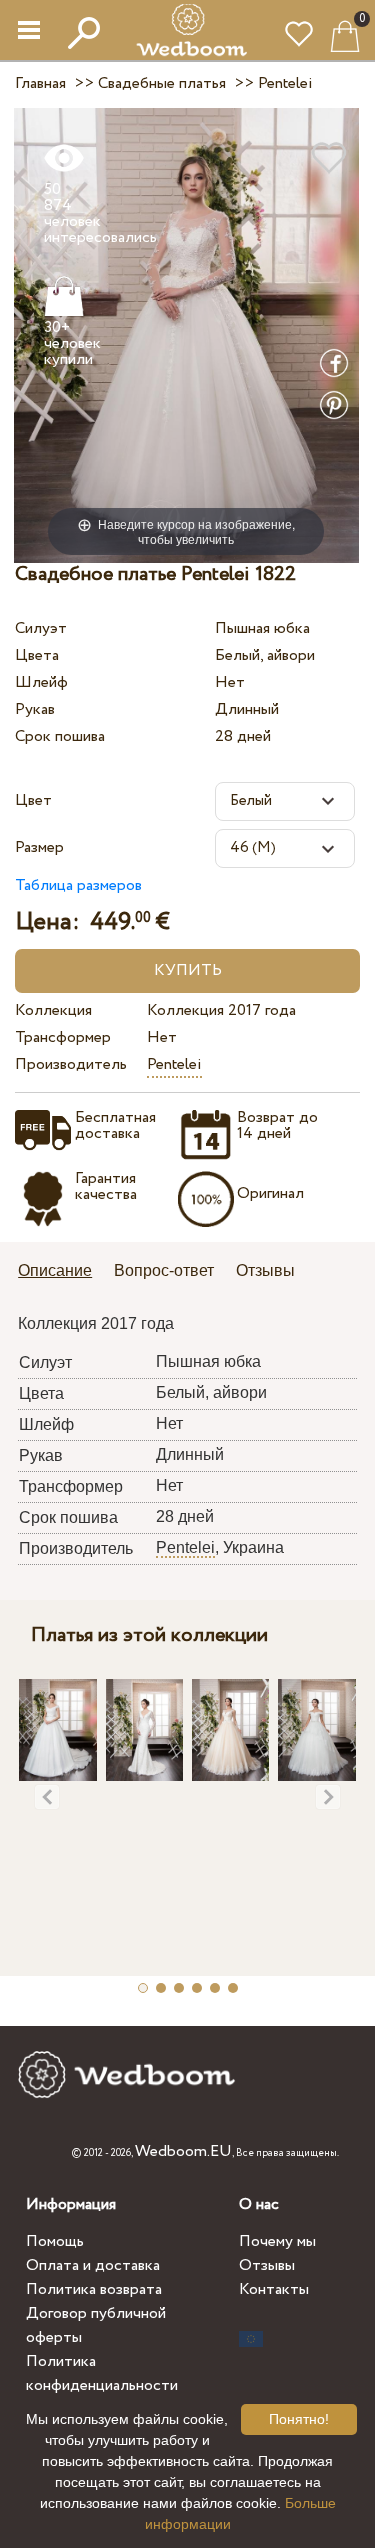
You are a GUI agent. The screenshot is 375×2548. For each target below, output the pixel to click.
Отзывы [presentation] (265, 1270)
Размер (39, 847)
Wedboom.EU (183, 2151)
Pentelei (174, 1064)
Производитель (71, 1064)
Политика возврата (94, 2289)
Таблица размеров (78, 885)
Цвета (37, 655)
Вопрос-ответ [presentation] (164, 1270)
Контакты (274, 2289)
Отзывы (267, 2265)
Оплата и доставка (93, 2265)
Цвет (33, 800)
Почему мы (277, 2241)
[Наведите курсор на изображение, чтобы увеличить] (186, 334)
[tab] (62, 1272)
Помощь (55, 2241)
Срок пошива (60, 736)
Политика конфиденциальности (102, 2373)
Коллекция (53, 1010)
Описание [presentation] (55, 1270)
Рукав (35, 709)
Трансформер (63, 1037)
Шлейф (41, 682)
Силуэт (41, 628)
